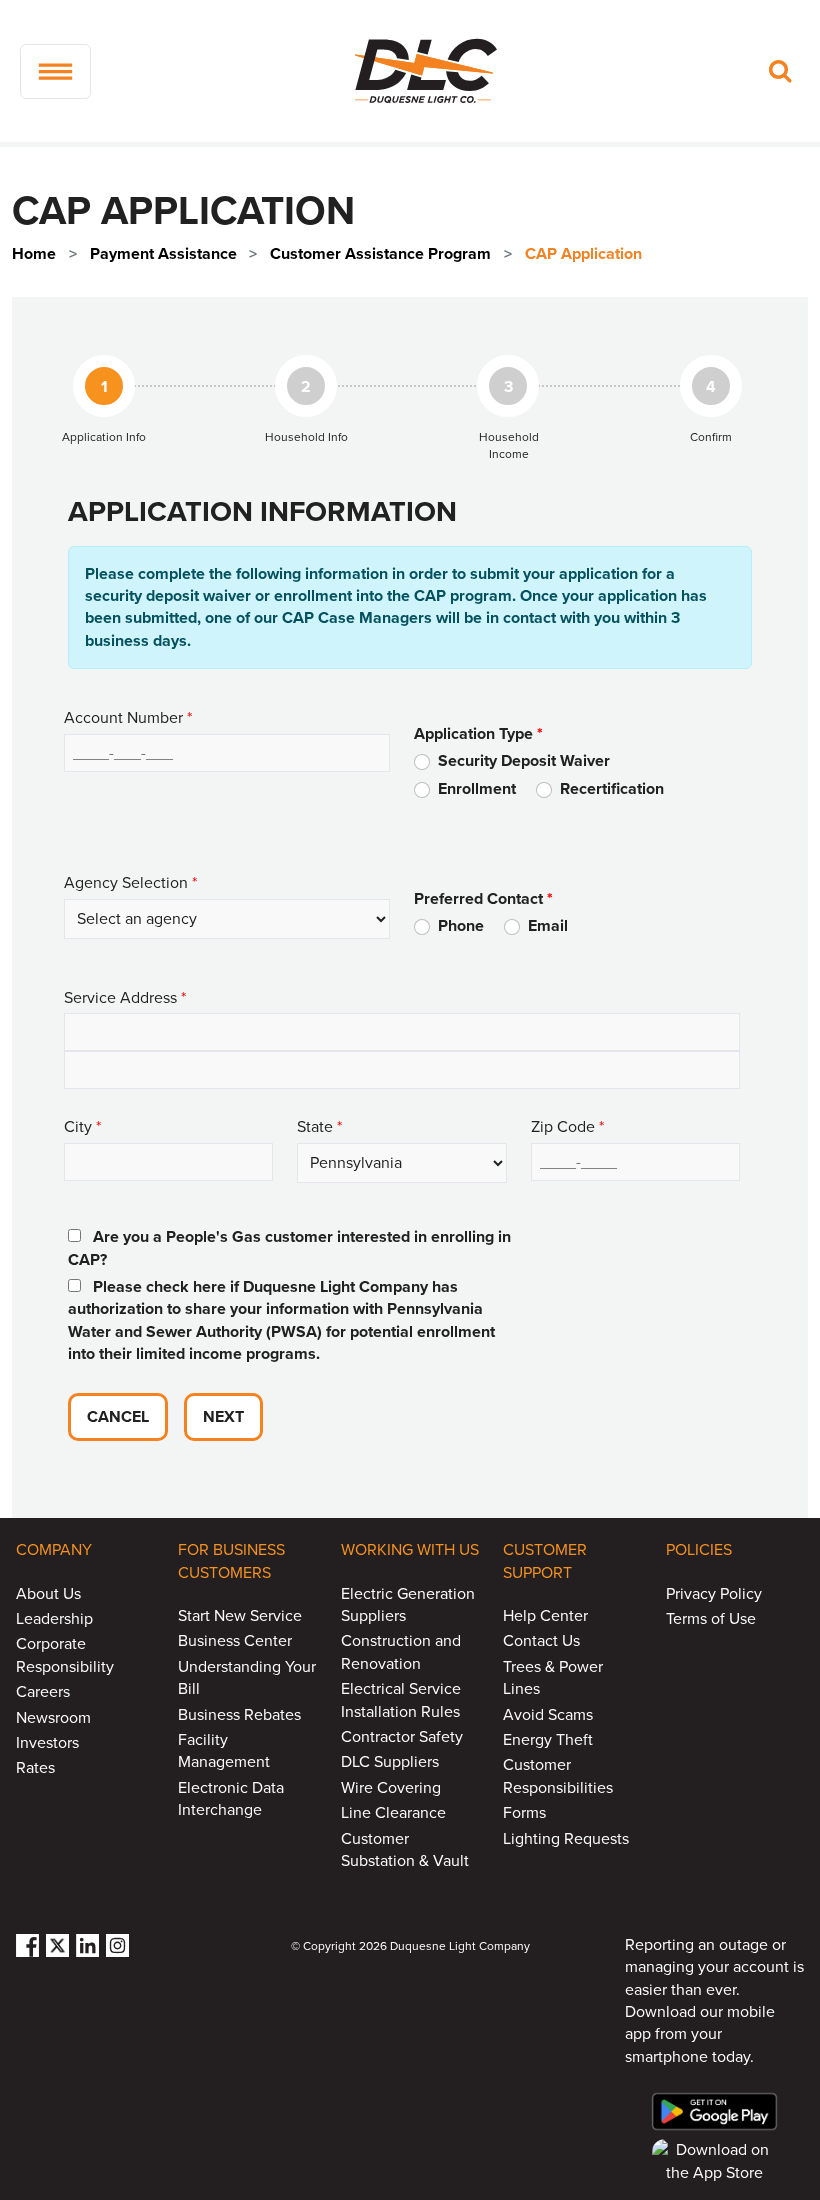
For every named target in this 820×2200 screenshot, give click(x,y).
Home (34, 254)
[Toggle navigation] (55, 71)
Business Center (235, 1641)
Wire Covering (391, 1788)
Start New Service (240, 1616)
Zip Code (567, 1127)
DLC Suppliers (390, 1762)
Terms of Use (711, 1619)
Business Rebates (239, 1715)
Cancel (118, 1417)
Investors (47, 1743)
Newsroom (53, 1718)
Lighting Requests (566, 1839)
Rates (35, 1768)
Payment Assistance (163, 254)
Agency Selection (130, 883)
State (319, 1127)
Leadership (54, 1619)
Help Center (545, 1616)
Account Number (128, 718)
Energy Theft (548, 1740)
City (82, 1127)
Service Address (125, 998)
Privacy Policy (714, 1594)
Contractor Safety (402, 1737)
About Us (48, 1594)
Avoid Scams (548, 1715)
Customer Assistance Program (380, 254)
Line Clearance (393, 1813)
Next (223, 1417)
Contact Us (541, 1641)
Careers (43, 1692)
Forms (524, 1813)
